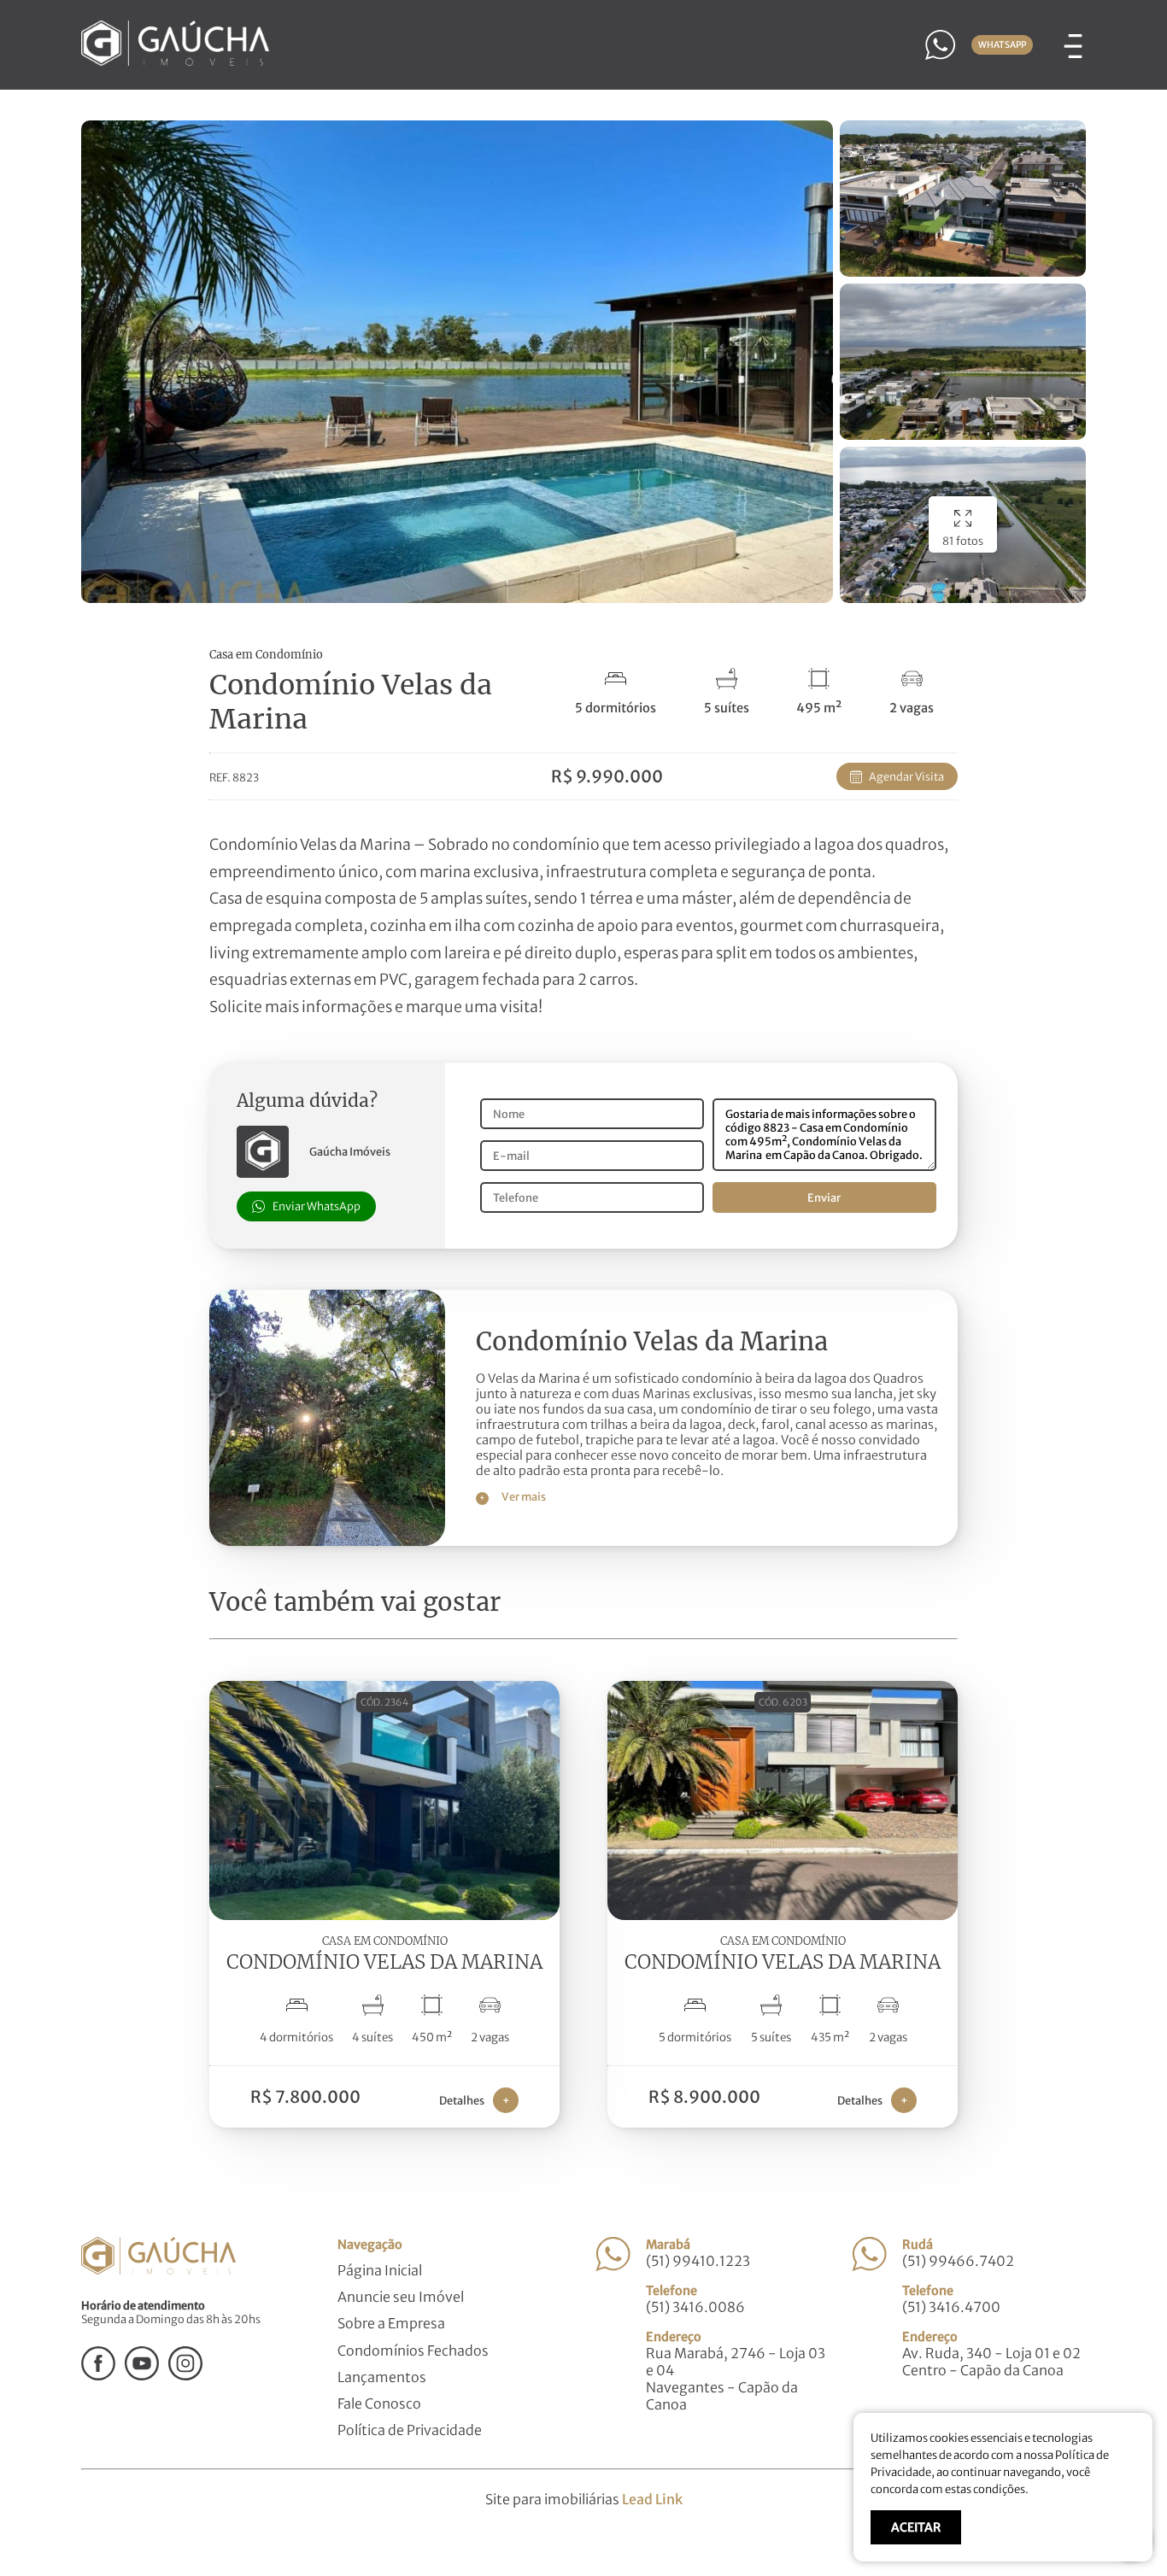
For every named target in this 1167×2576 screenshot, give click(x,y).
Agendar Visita (906, 776)
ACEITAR (916, 2527)
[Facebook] (98, 2375)
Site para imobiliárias (584, 2499)
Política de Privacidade (410, 2430)
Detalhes (475, 2100)
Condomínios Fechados (413, 2351)
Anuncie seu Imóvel (401, 2297)
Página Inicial (380, 2270)
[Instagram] (185, 2375)
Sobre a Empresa (391, 2323)
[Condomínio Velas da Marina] (327, 1541)
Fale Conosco (379, 2403)
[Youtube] (142, 2375)
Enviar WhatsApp (317, 1206)
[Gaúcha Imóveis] (175, 61)
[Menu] (1073, 44)
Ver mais (513, 1496)
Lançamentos (382, 2377)
